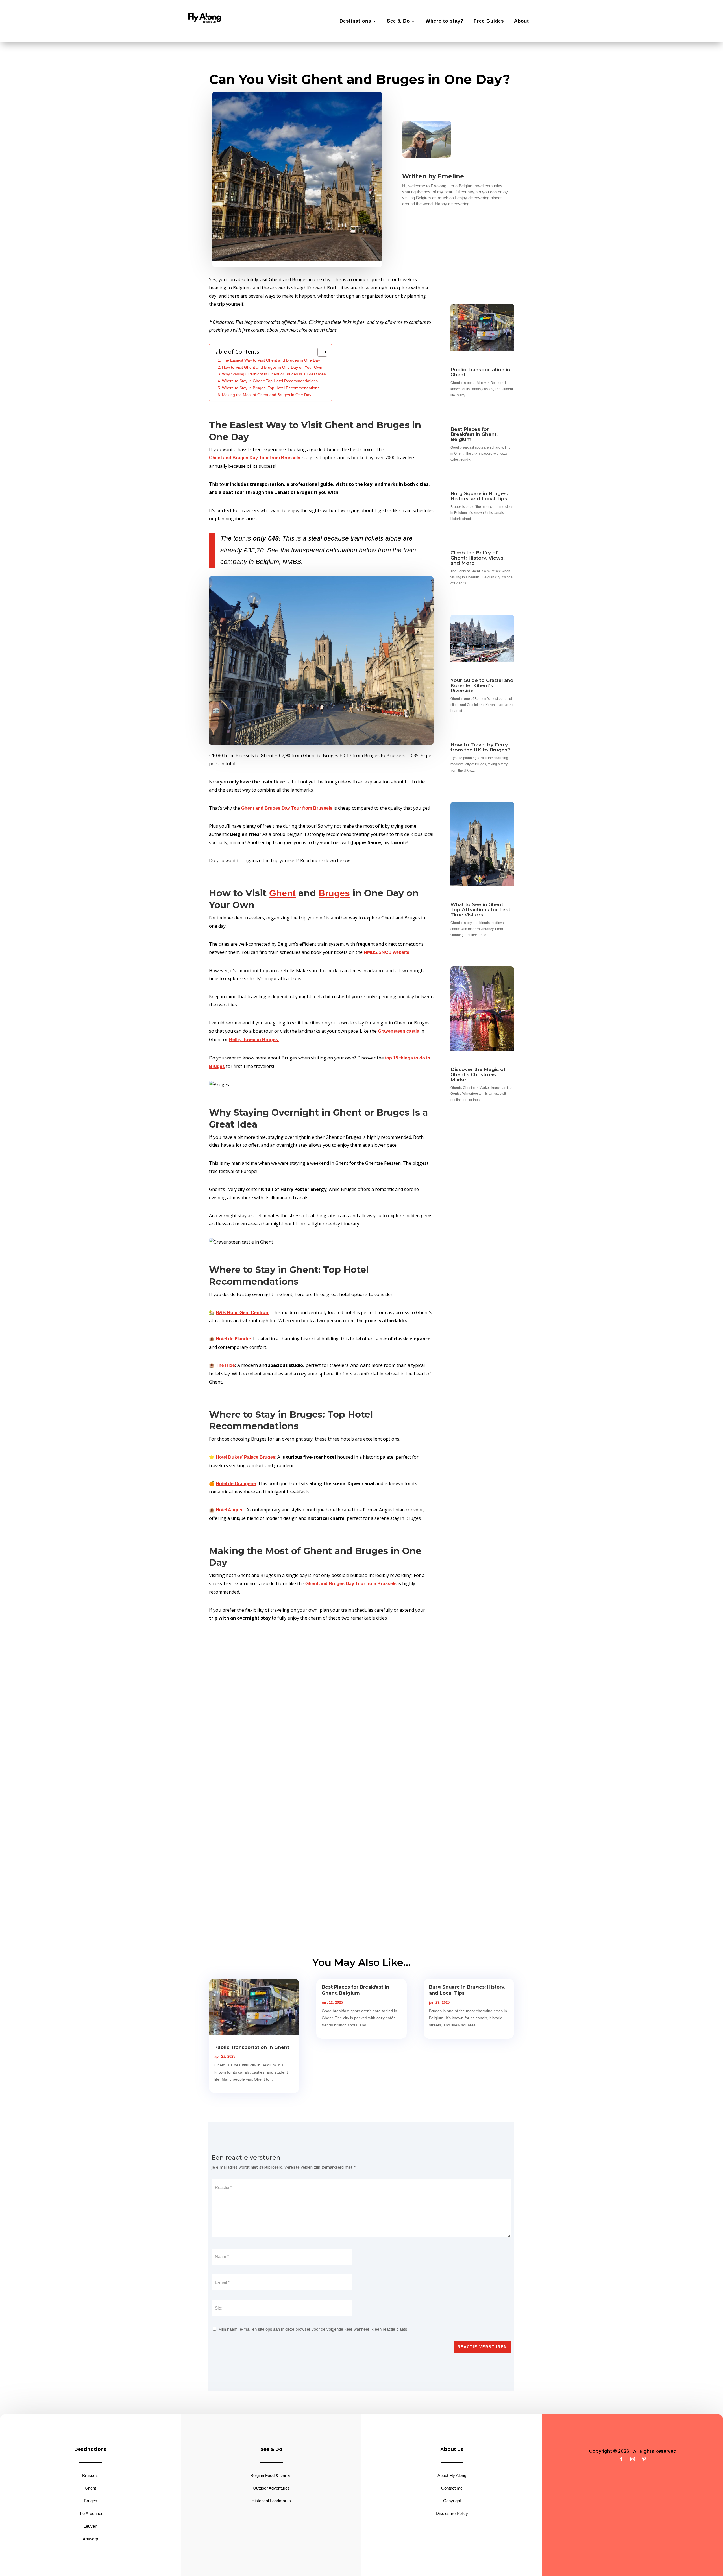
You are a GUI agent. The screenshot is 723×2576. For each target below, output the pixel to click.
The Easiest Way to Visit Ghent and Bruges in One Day (271, 360)
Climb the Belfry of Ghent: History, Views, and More (478, 558)
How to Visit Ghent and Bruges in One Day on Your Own (272, 367)
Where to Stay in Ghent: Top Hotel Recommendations (270, 381)
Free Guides (489, 21)
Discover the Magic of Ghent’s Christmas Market (478, 1074)
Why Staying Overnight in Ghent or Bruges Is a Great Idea (274, 374)
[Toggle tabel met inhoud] (320, 352)
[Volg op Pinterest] (644, 2459)
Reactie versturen (482, 2347)
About (521, 21)
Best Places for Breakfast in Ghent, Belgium (474, 434)
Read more (49, 74)
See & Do (398, 21)
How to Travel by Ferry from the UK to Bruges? (480, 747)
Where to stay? (445, 21)
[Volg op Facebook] (621, 2459)
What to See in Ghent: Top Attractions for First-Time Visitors (481, 910)
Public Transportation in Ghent (480, 372)
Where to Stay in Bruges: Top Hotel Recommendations (271, 388)
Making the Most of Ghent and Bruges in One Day (267, 395)
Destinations (355, 21)
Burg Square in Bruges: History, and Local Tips (479, 496)
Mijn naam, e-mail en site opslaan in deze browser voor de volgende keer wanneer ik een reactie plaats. (313, 2329)
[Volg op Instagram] (633, 2459)
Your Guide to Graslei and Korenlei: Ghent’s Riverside (482, 685)
